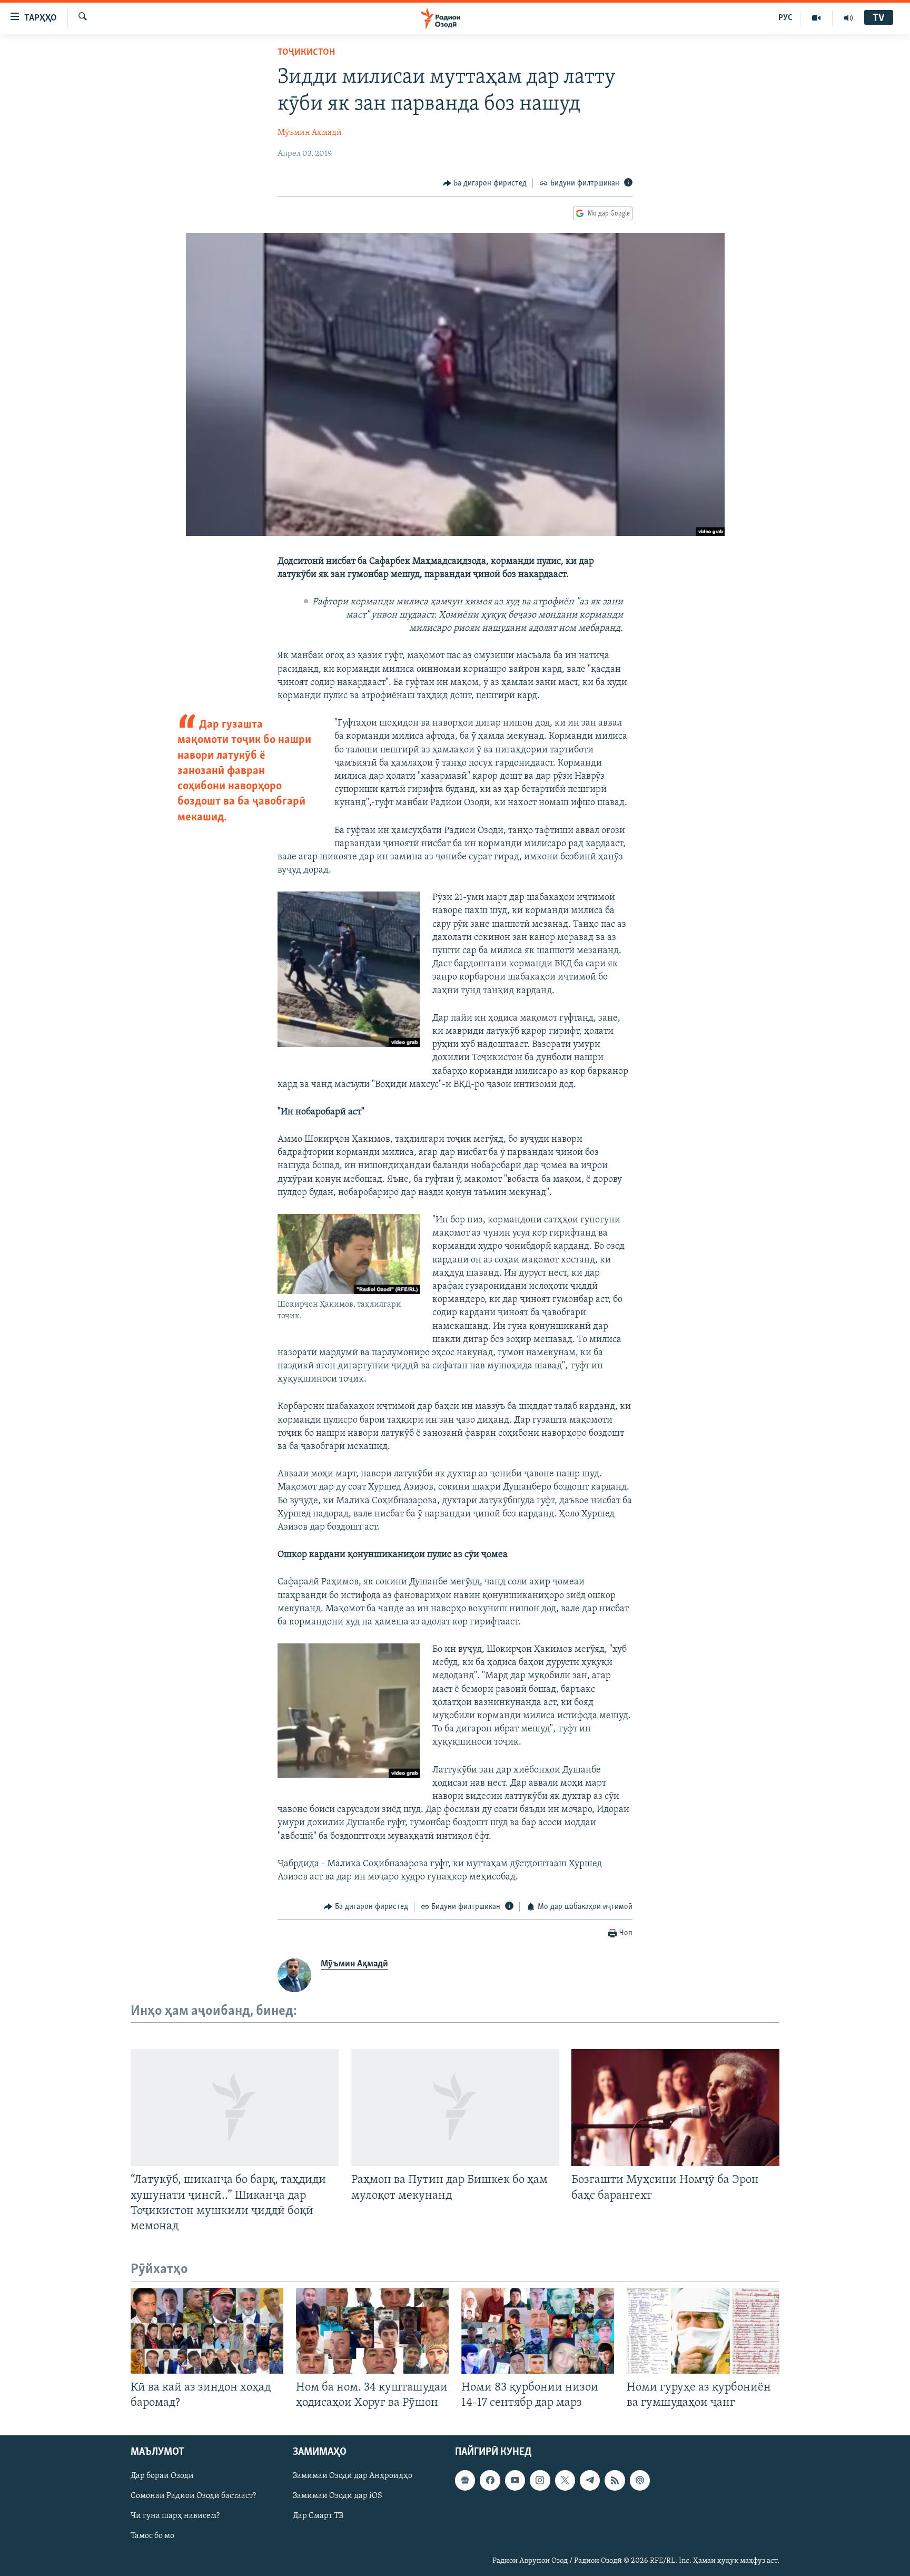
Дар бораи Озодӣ (162, 2476)
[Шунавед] (848, 18)
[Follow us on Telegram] (590, 2481)
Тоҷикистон (306, 53)
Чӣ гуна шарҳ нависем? (175, 2516)
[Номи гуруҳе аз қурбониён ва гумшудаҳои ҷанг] (703, 2331)
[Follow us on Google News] (465, 2481)
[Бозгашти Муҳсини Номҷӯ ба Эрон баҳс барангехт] (675, 2108)
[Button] (485, 183)
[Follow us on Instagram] (540, 2481)
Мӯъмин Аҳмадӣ (310, 133)
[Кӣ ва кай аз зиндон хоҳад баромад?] (207, 2331)
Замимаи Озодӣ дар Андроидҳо (353, 2476)
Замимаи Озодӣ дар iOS (338, 2496)
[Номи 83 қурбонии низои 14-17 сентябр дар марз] (538, 2331)
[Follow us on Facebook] (490, 2481)
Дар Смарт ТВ (318, 2516)
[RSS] (615, 2481)
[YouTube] (817, 18)
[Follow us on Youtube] (515, 2481)
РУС (785, 18)
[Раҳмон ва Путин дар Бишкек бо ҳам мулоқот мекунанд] (455, 2108)
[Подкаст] (640, 2481)
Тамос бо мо (152, 2536)
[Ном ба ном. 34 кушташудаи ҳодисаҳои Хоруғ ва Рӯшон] (372, 2331)
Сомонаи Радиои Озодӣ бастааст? (193, 2496)
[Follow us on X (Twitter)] (565, 2481)
